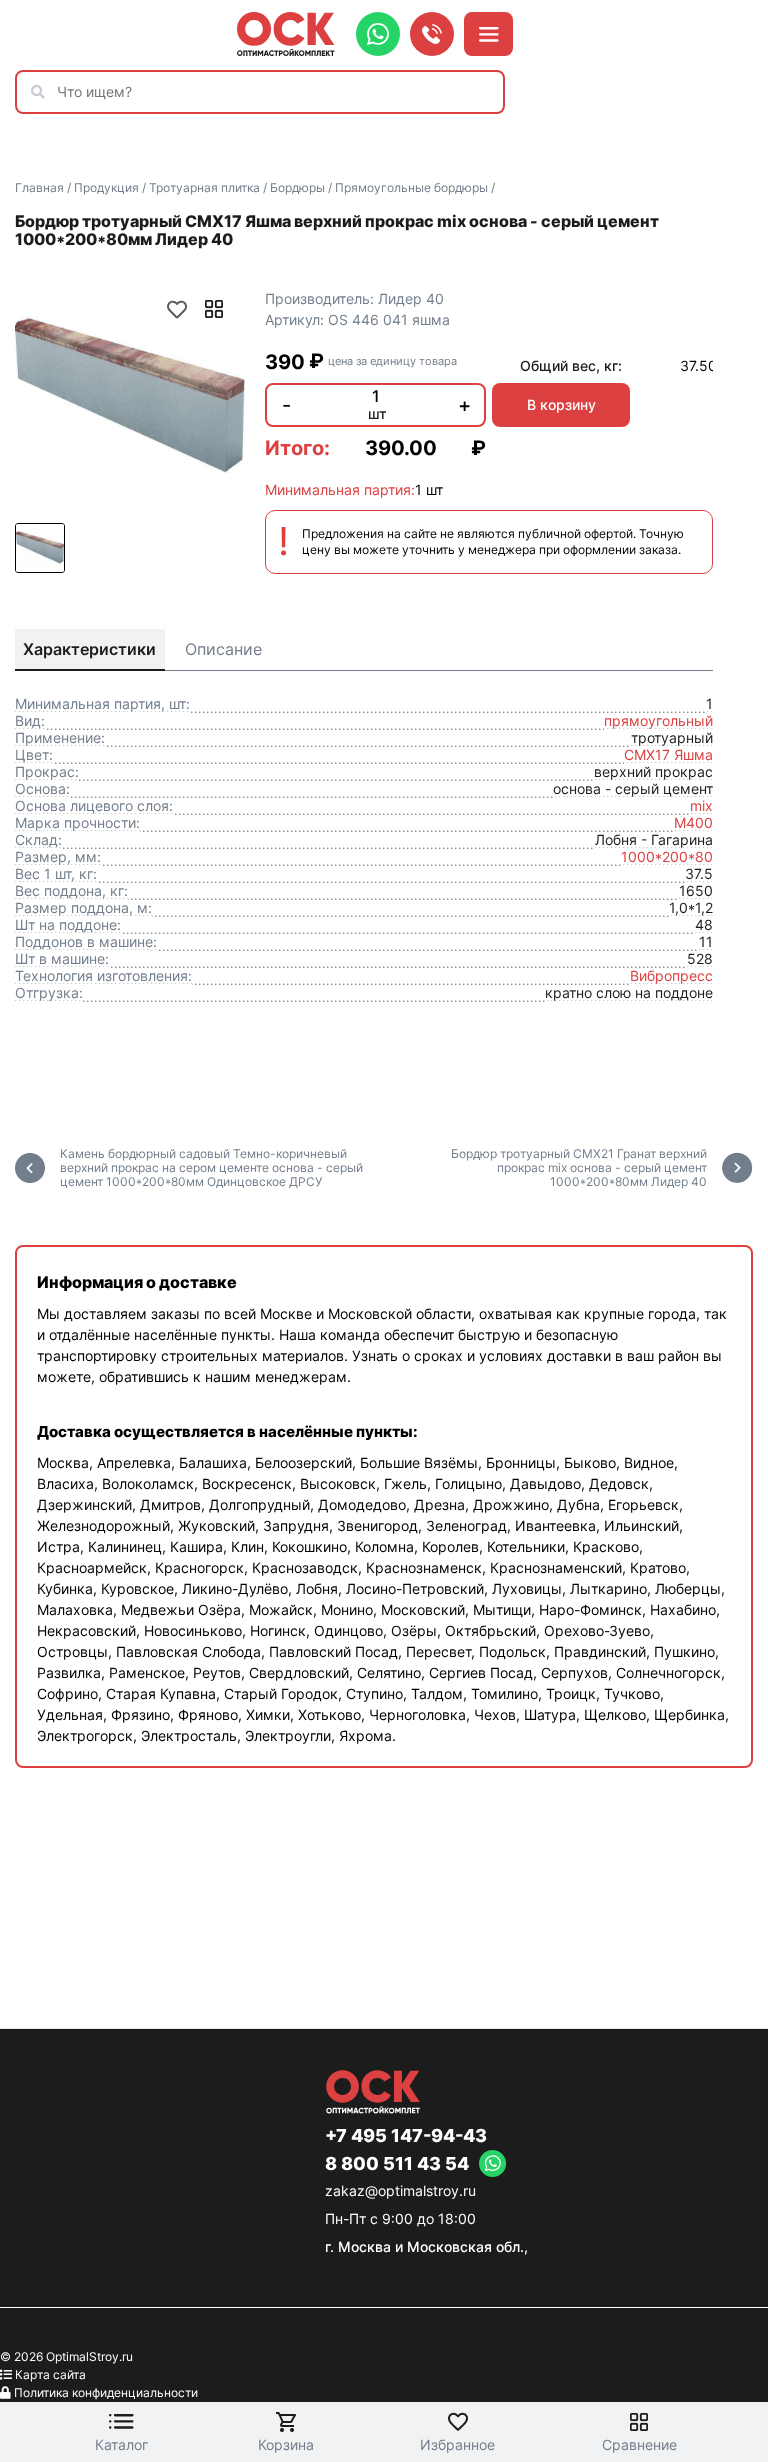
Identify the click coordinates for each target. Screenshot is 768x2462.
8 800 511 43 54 (397, 2164)
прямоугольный (658, 720)
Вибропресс (671, 975)
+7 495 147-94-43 (406, 2136)
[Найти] (43, 92)
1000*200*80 (667, 856)
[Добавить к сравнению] (214, 309)
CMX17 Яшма (668, 754)
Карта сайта (50, 2374)
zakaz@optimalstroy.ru (400, 2190)
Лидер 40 (411, 298)
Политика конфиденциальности (106, 2392)
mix (701, 805)
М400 (693, 822)
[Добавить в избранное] (177, 309)
